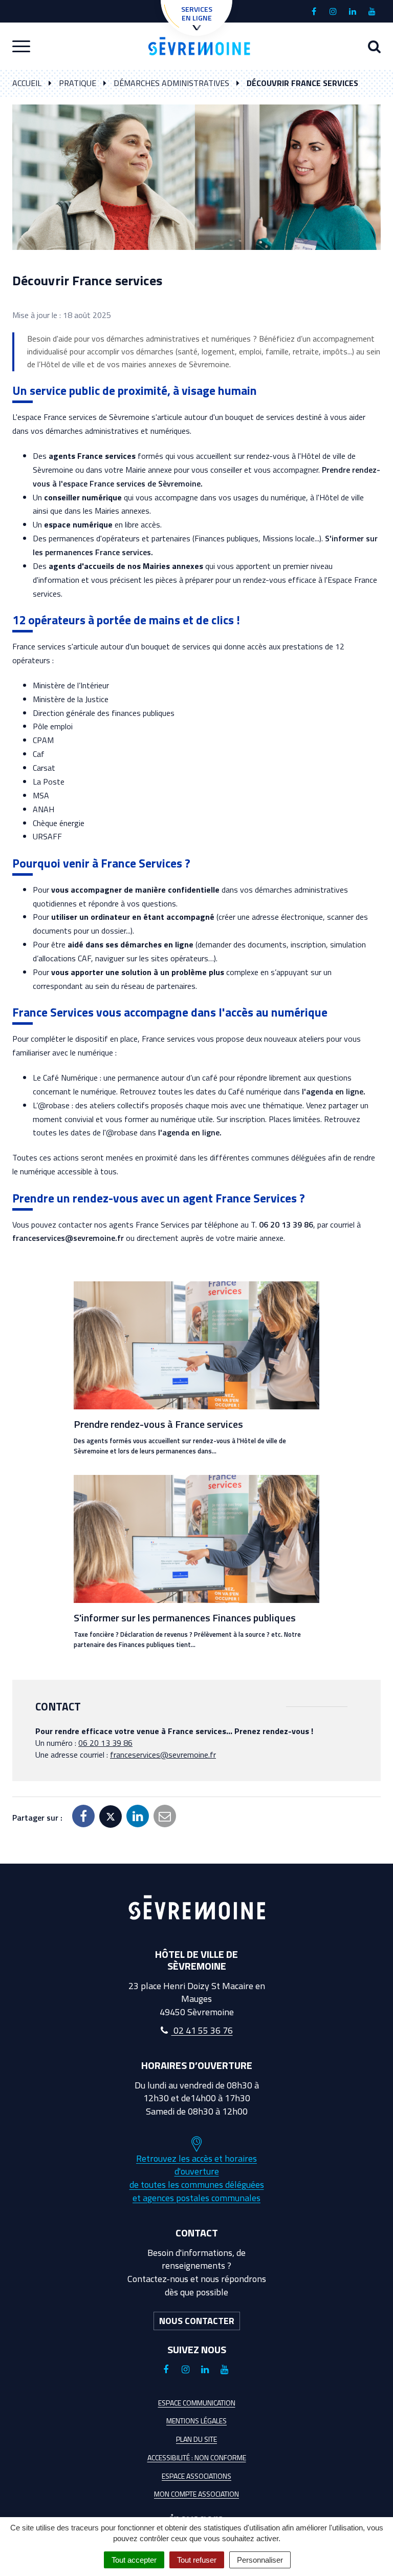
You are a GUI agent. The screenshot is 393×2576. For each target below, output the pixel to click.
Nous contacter (197, 2321)
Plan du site (196, 2439)
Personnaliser (260, 2560)
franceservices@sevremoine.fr (68, 1238)
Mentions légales (196, 2421)
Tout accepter (134, 2560)
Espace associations (196, 2476)
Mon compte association (196, 2494)
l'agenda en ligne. (334, 1091)
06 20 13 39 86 (286, 1224)
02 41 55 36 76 (202, 2030)
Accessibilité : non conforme (197, 2457)
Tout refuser (197, 2560)
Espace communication (197, 2403)
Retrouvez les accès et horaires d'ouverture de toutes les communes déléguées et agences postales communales (197, 2178)
